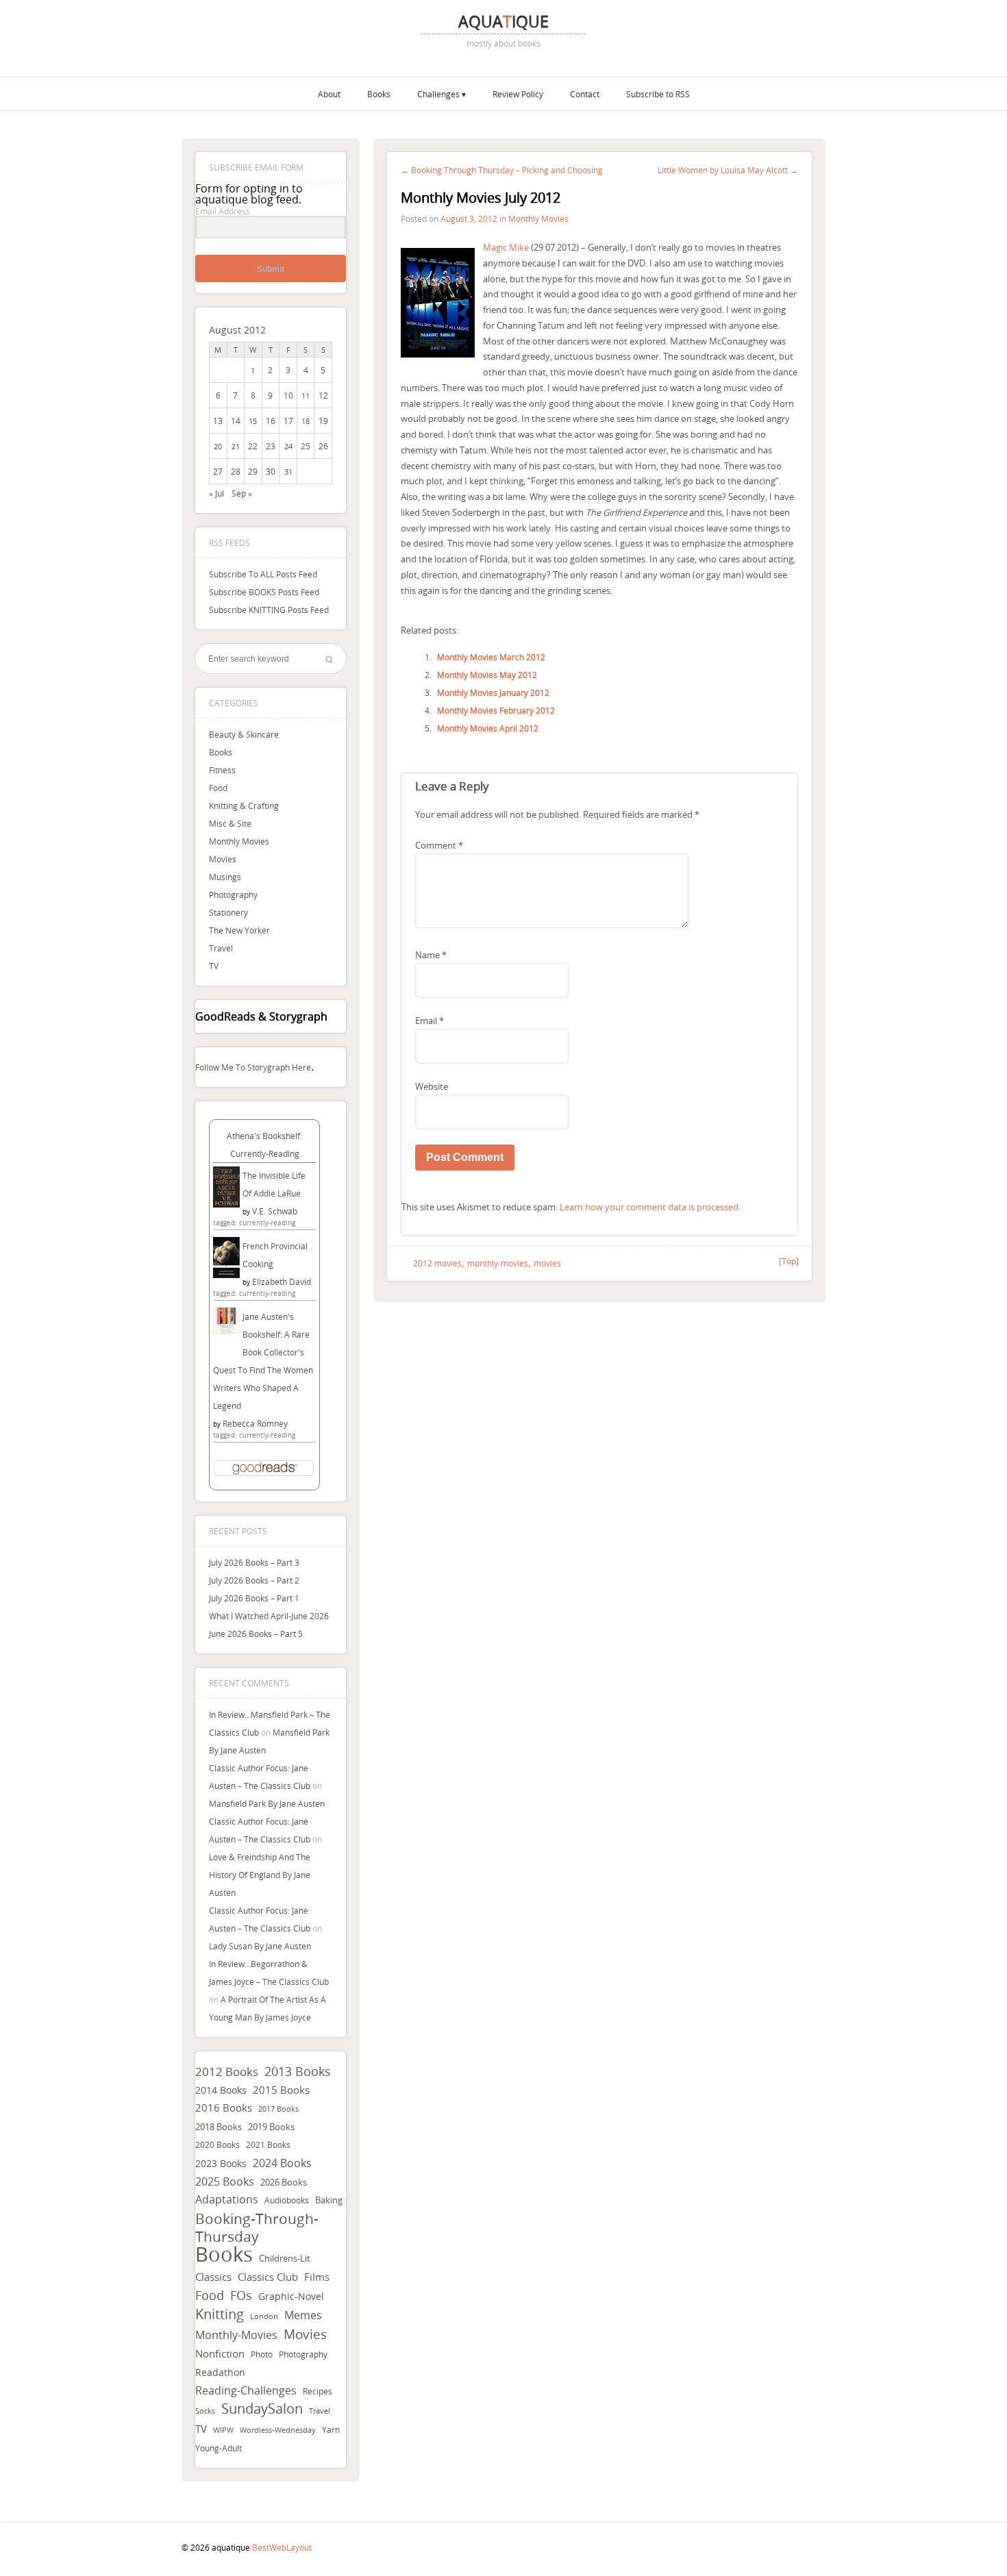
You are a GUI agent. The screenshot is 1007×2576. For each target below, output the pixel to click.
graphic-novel (291, 2296)
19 (323, 421)
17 (288, 421)
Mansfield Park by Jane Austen (267, 1803)
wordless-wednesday (278, 2430)
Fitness (222, 770)
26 (323, 446)
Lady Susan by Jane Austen (260, 1946)
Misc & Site (230, 823)
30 (271, 471)
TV (214, 966)
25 (306, 446)
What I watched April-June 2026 (269, 1616)
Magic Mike (506, 247)
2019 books (271, 2127)
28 (236, 471)
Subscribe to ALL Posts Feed (263, 574)
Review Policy (518, 94)
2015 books (281, 2090)
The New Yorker (239, 930)
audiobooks (287, 2200)
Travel (221, 948)
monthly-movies (236, 2335)
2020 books (217, 2145)
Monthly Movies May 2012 (487, 675)
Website (432, 1086)
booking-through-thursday (257, 2227)
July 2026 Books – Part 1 (254, 1598)
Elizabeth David (282, 1281)
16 (271, 421)
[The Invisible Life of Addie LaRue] (226, 1204)
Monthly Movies (239, 841)
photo (262, 2354)
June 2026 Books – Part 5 (256, 1634)
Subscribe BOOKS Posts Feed (264, 592)
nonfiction (220, 2353)
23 (271, 446)
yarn (331, 2430)
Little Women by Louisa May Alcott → (728, 170)
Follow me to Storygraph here (253, 1067)
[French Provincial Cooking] (226, 1275)
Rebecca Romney (255, 1423)
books (224, 2254)
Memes (303, 2315)
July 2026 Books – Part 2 (254, 1580)
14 (236, 421)
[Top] (789, 1261)
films (317, 2277)
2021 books (268, 2145)
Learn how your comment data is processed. (650, 1207)
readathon (220, 2373)
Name (431, 955)
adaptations (227, 2200)
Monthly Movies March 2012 (491, 657)
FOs (241, 2295)
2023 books (221, 2163)
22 (253, 446)
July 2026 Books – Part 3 (254, 1562)
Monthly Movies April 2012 (488, 728)
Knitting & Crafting (244, 805)
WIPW (223, 2430)
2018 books (219, 2127)
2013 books (298, 2071)
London (264, 2316)
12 (323, 395)
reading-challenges (246, 2390)
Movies (223, 859)
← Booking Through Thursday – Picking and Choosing (502, 170)
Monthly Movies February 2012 (496, 710)
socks (205, 2411)
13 (218, 421)
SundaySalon (262, 2409)
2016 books (224, 2108)
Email (430, 1021)
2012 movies (437, 1263)
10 (288, 395)
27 (218, 471)
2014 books (221, 2090)
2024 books (282, 2163)
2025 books (225, 2181)
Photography (233, 895)
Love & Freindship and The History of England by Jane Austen (260, 1875)
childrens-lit (285, 2259)
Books (379, 94)
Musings (225, 877)
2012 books (227, 2072)
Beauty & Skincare (244, 734)
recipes (318, 2391)
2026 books (284, 2182)
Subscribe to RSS (658, 94)
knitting (220, 2314)
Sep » (242, 493)
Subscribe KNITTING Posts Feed (269, 610)
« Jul (216, 493)
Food (218, 788)
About (329, 94)
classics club (268, 2277)
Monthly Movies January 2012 (493, 692)
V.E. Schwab (275, 1211)
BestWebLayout (282, 2547)
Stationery (228, 912)
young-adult (219, 2448)
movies (305, 2334)
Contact (585, 94)
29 (253, 471)
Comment (439, 845)
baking (329, 2200)
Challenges (438, 94)
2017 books (278, 2109)
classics (213, 2277)
